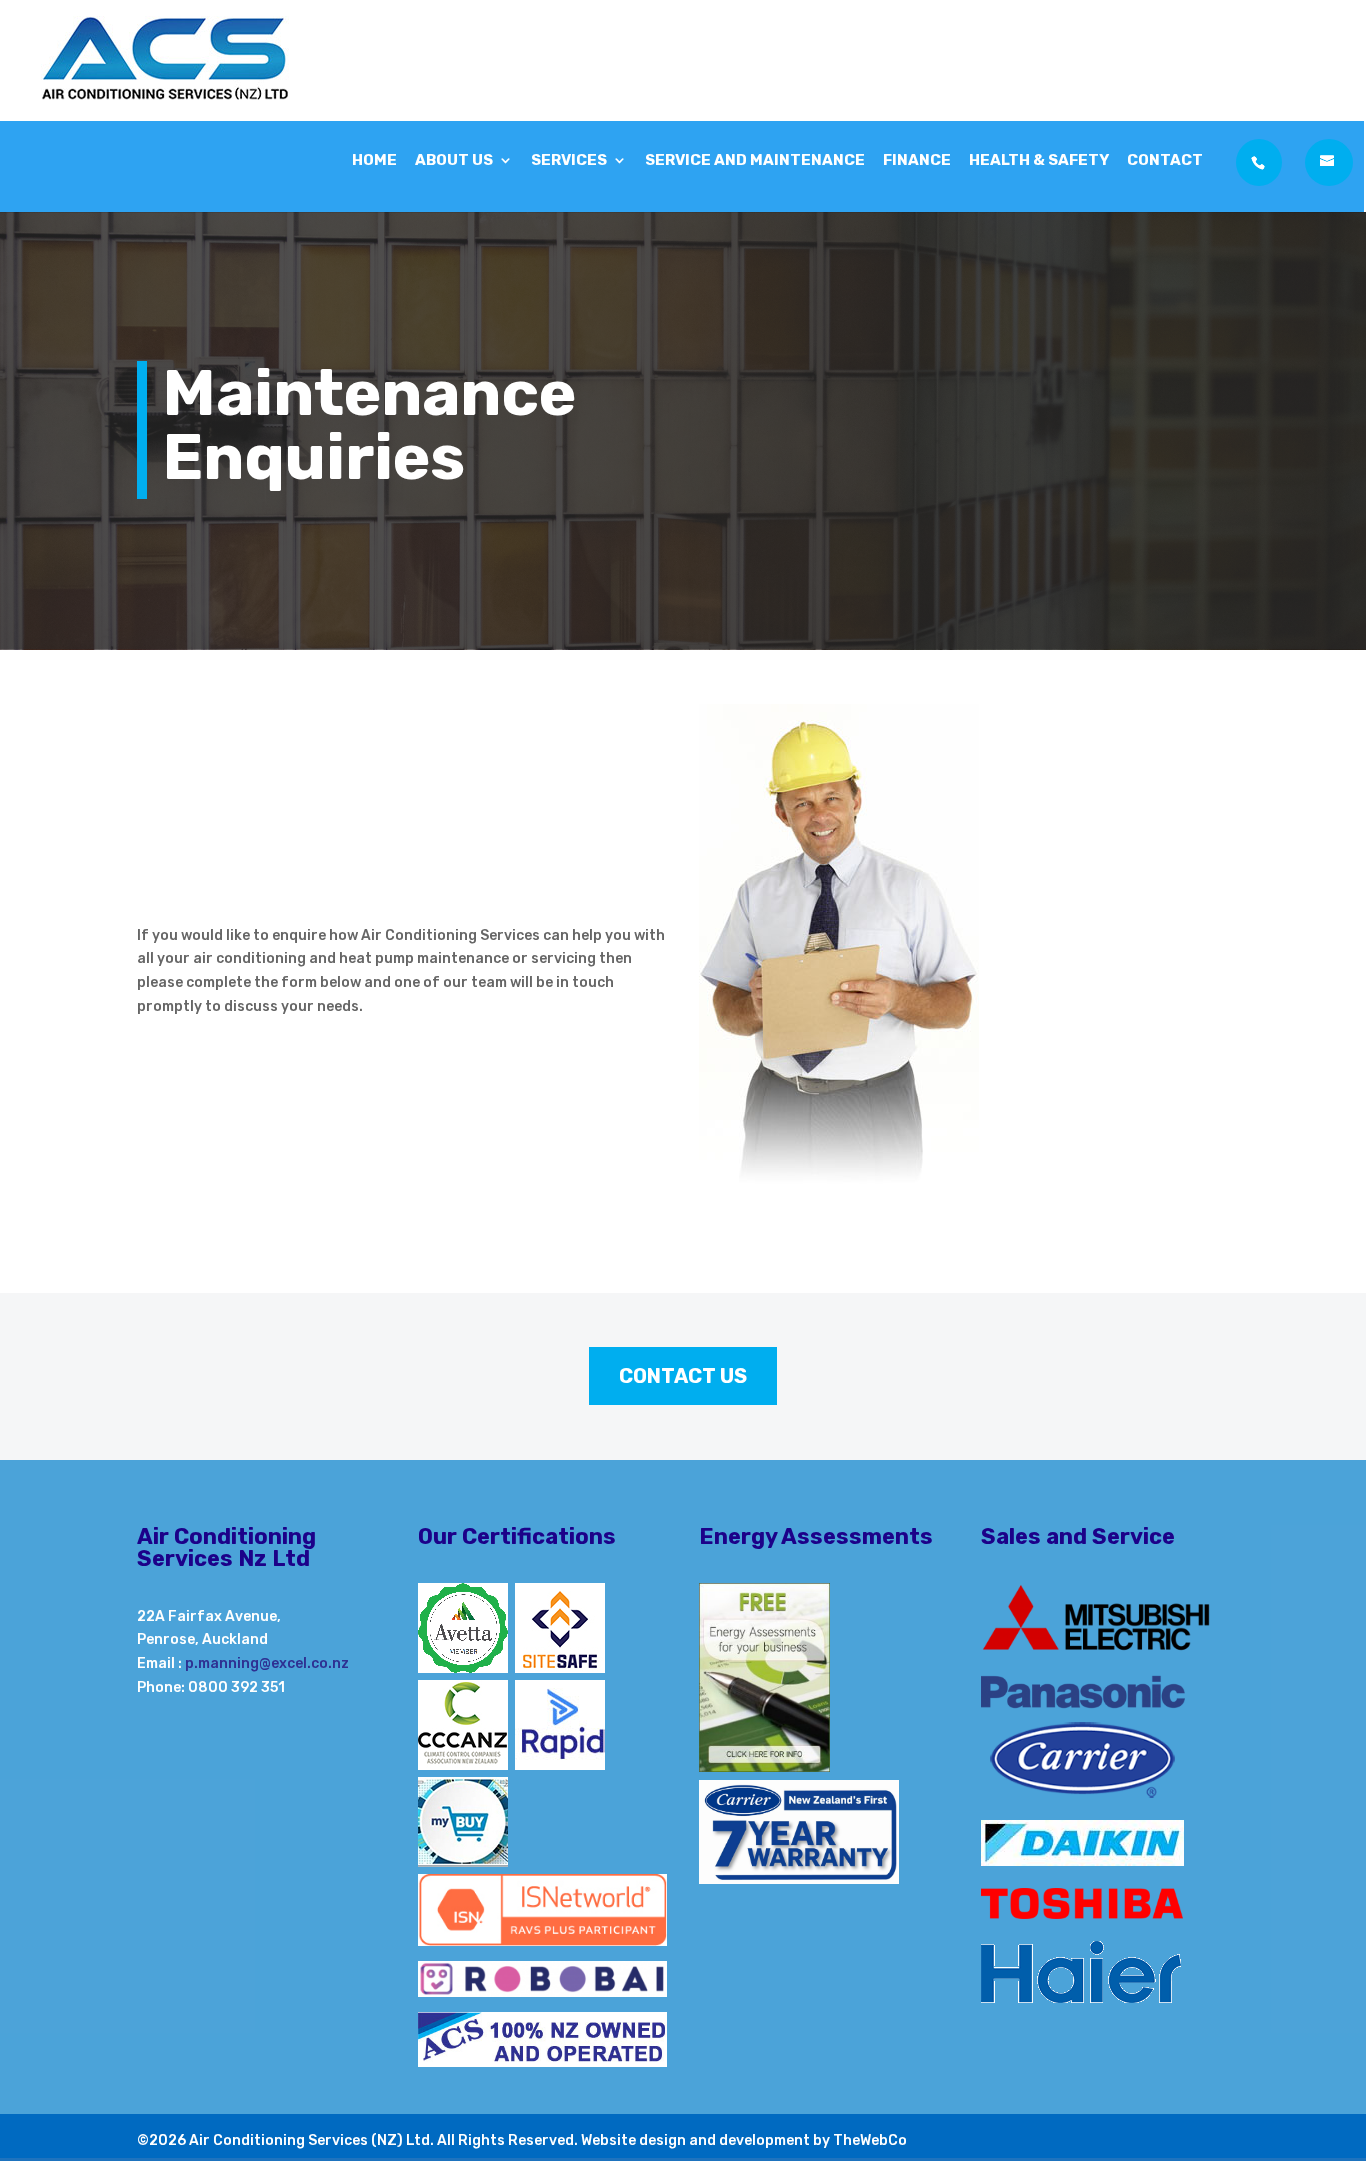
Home (374, 161)
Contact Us (683, 1376)
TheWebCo (870, 2140)
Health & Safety (1039, 161)
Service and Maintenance (755, 161)
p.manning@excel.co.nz (267, 1663)
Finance (917, 161)
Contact (1165, 161)
